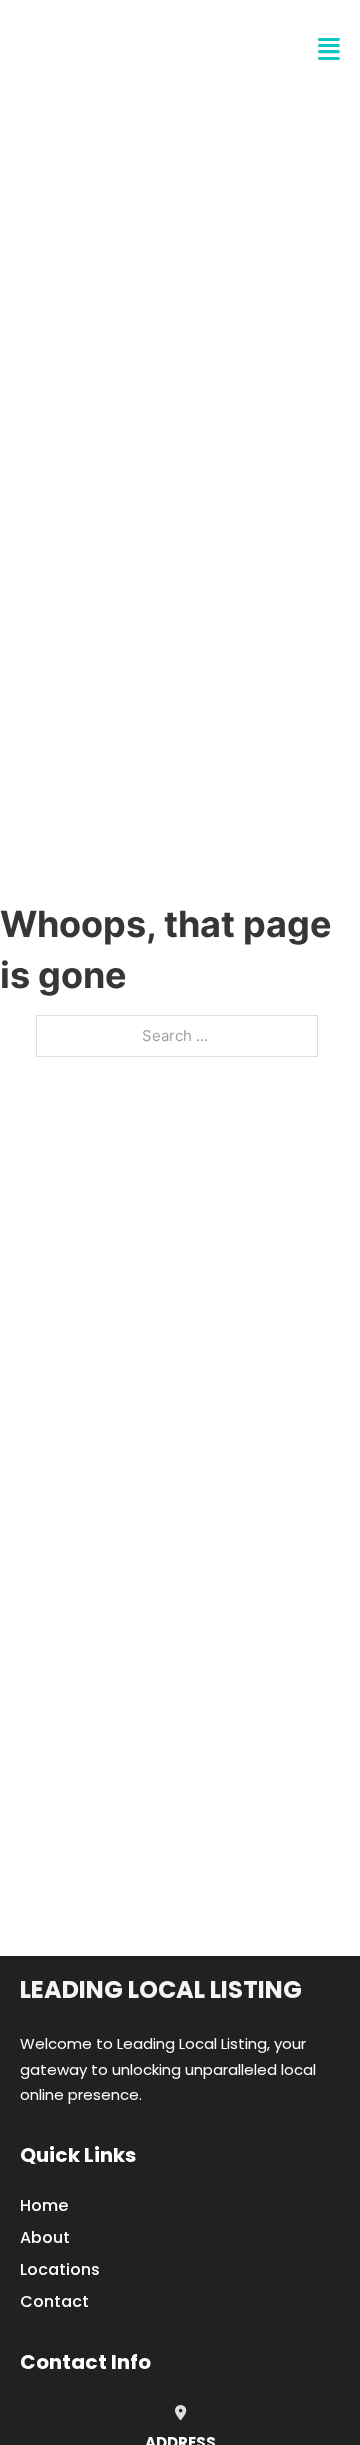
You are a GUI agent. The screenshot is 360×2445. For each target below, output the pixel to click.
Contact (54, 2301)
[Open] (329, 49)
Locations (60, 2269)
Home (44, 2205)
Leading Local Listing (161, 1989)
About (45, 2237)
